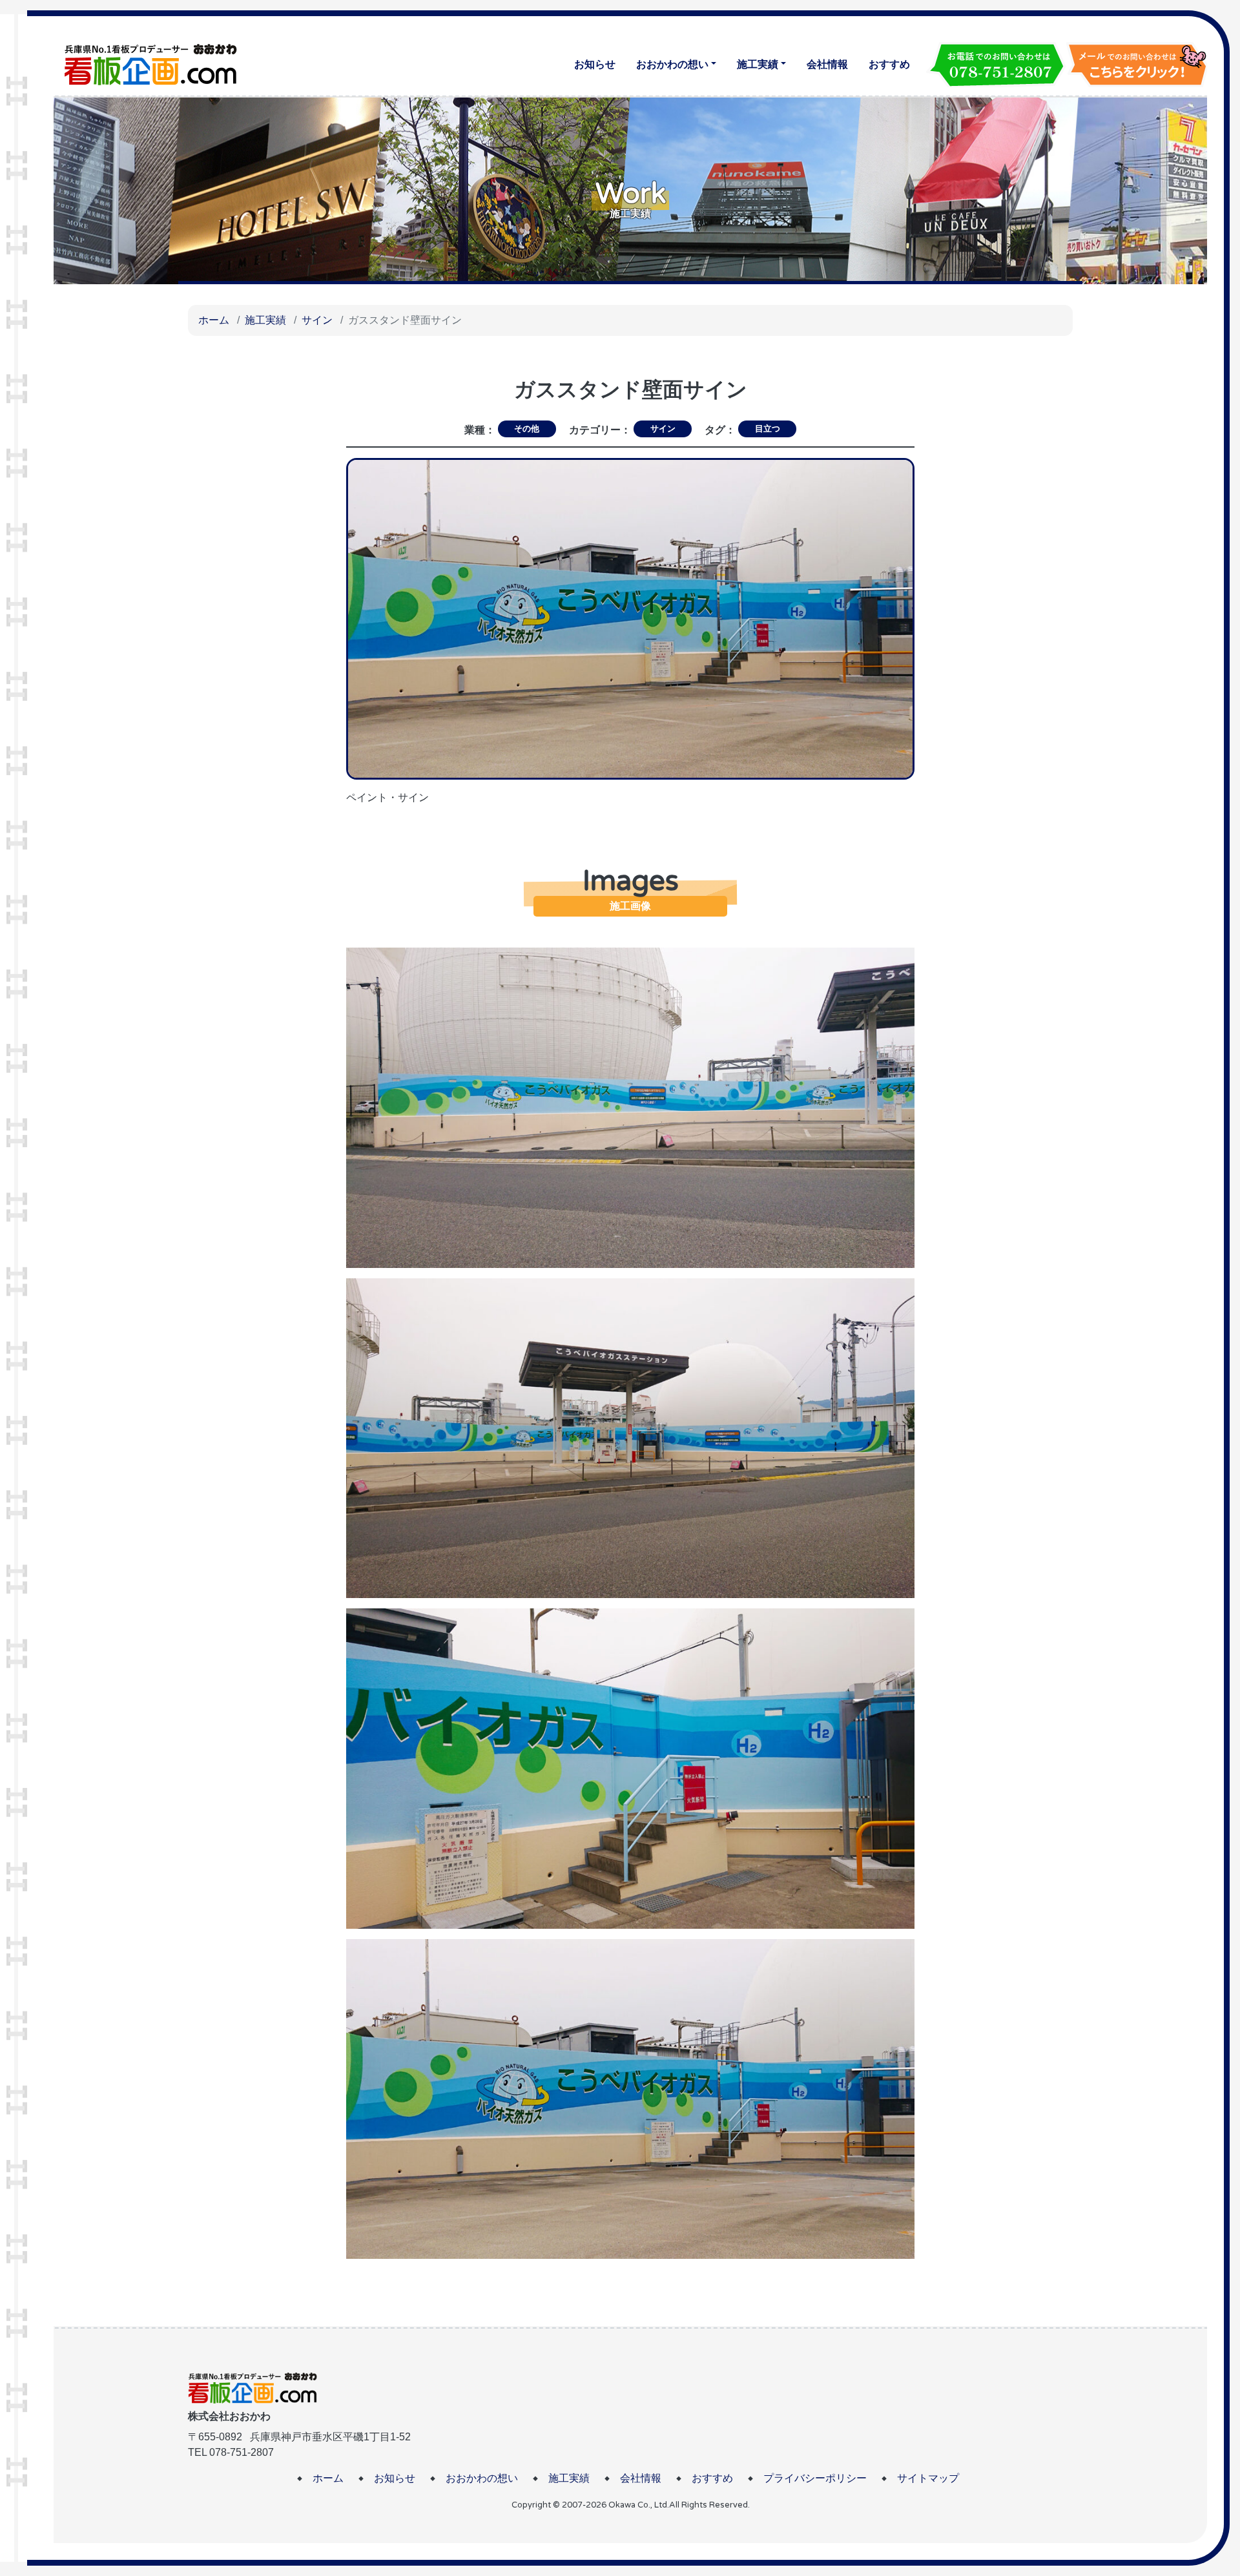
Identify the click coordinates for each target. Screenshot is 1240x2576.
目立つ (768, 429)
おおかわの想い (672, 64)
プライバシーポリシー (815, 2478)
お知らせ (595, 64)
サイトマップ (928, 2478)
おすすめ (889, 64)
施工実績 (758, 64)
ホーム (214, 320)
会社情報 (827, 64)
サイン (317, 320)
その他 (527, 429)
